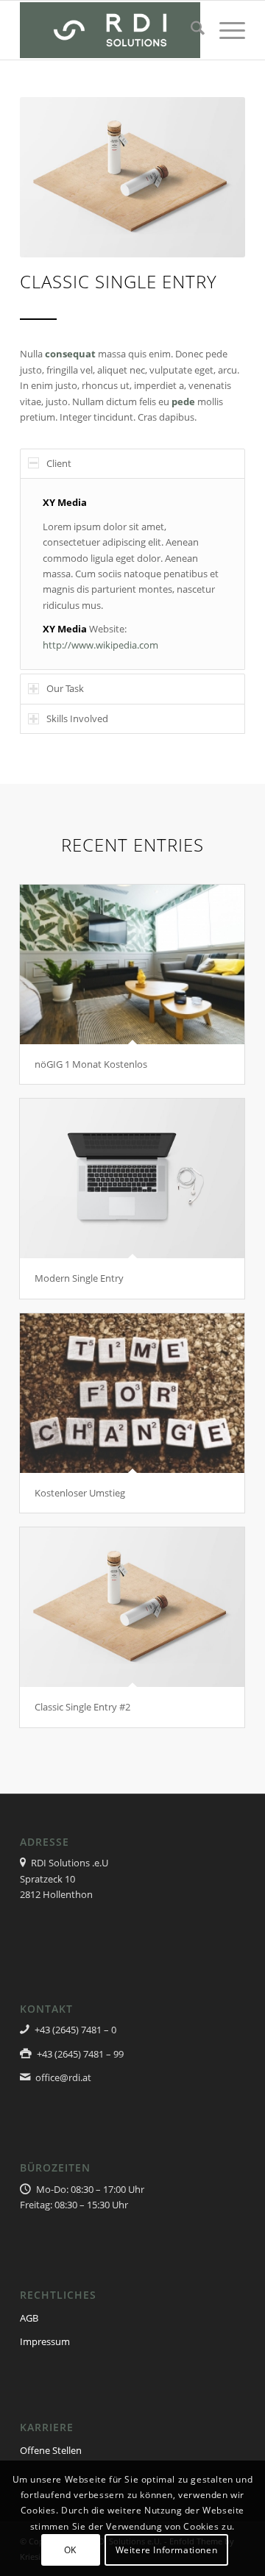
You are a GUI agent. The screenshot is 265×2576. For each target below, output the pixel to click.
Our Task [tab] (65, 688)
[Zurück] (53, 177)
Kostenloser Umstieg (80, 1493)
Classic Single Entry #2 (82, 1707)
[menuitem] (190, 30)
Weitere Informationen (167, 2550)
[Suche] (190, 30)
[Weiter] (212, 177)
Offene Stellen (51, 2450)
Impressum (45, 2341)
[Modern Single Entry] (132, 1178)
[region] (132, 574)
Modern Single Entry (79, 1278)
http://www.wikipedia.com (100, 645)
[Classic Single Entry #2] (132, 1607)
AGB (29, 2318)
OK (70, 2550)
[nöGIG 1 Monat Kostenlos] (132, 964)
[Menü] (225, 30)
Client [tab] (59, 463)
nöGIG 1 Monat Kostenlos (91, 1064)
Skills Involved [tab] (77, 718)
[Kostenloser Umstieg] (132, 1393)
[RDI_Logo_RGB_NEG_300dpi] (110, 30)
